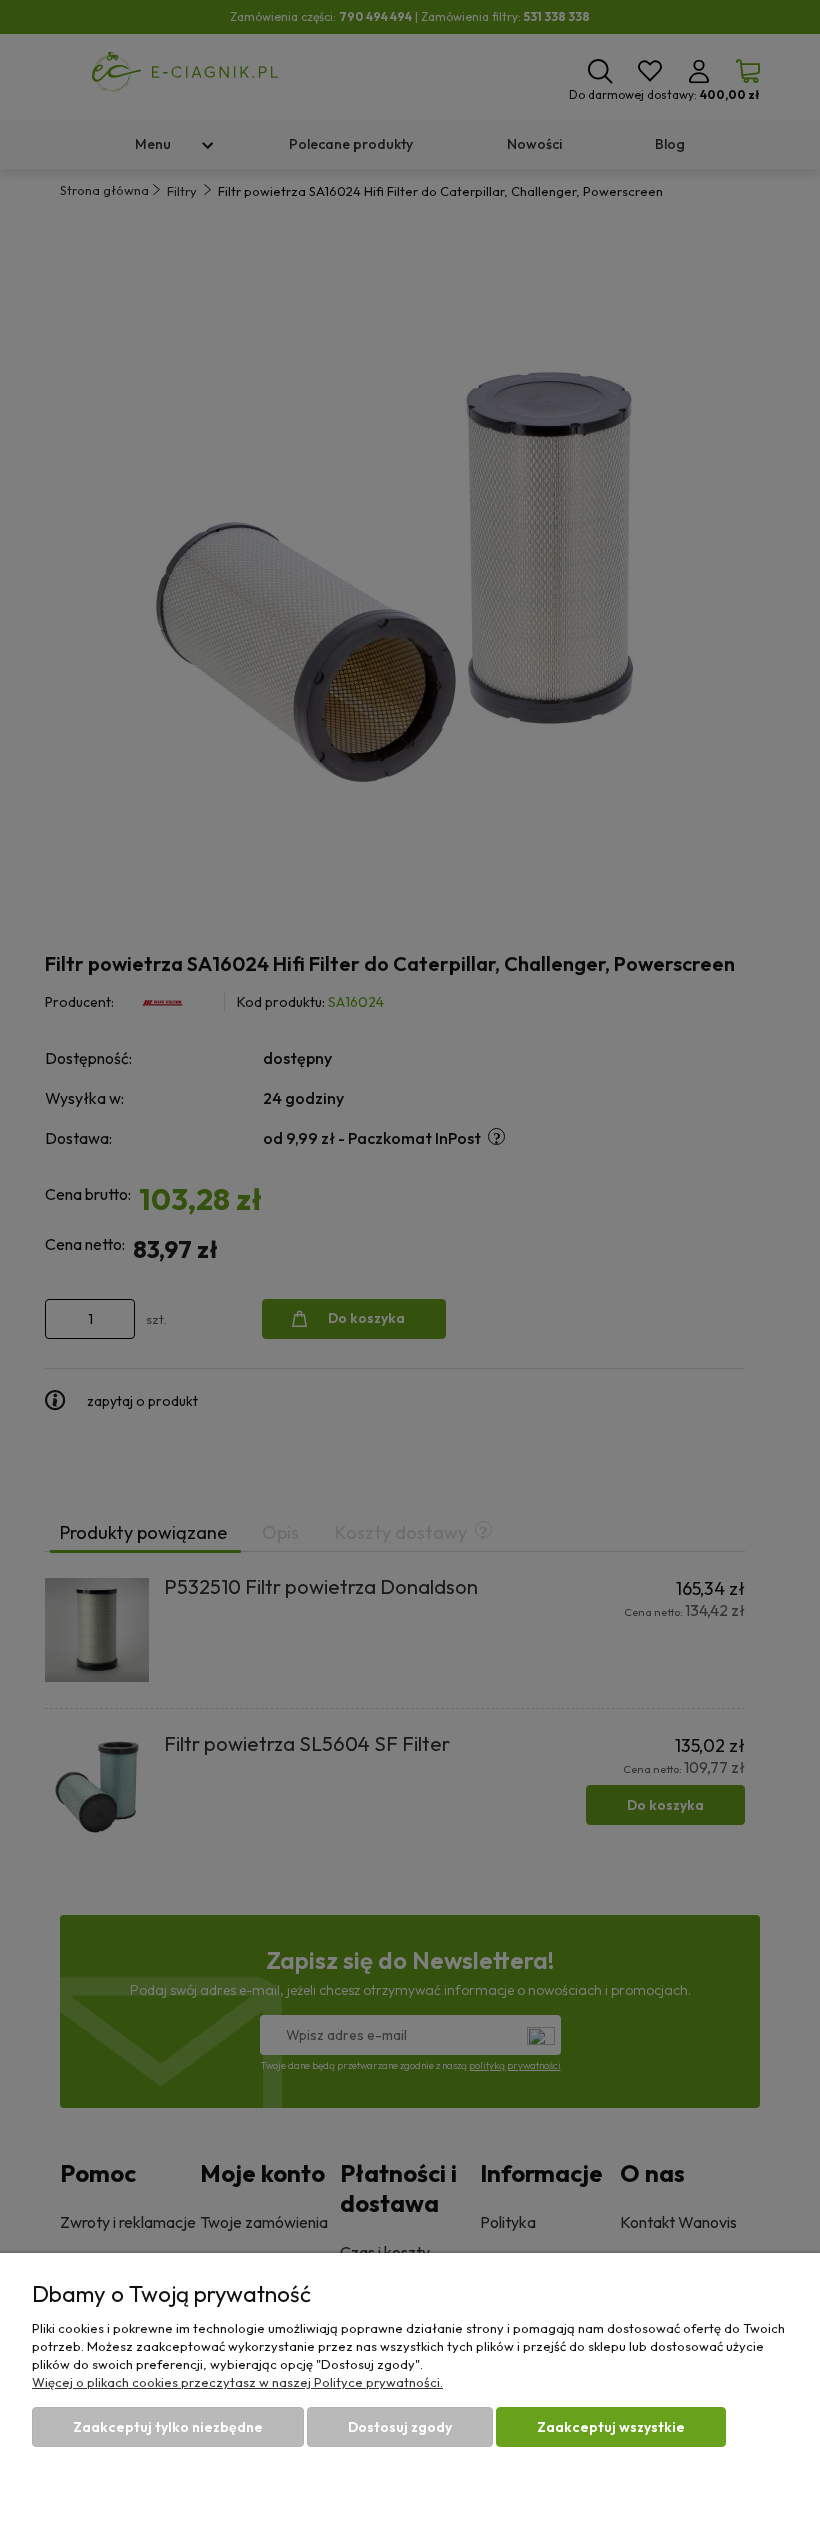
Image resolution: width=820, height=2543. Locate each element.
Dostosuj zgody (400, 2427)
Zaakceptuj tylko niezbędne (168, 2427)
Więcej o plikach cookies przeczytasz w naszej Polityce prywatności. (237, 2382)
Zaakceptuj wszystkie (611, 2427)
